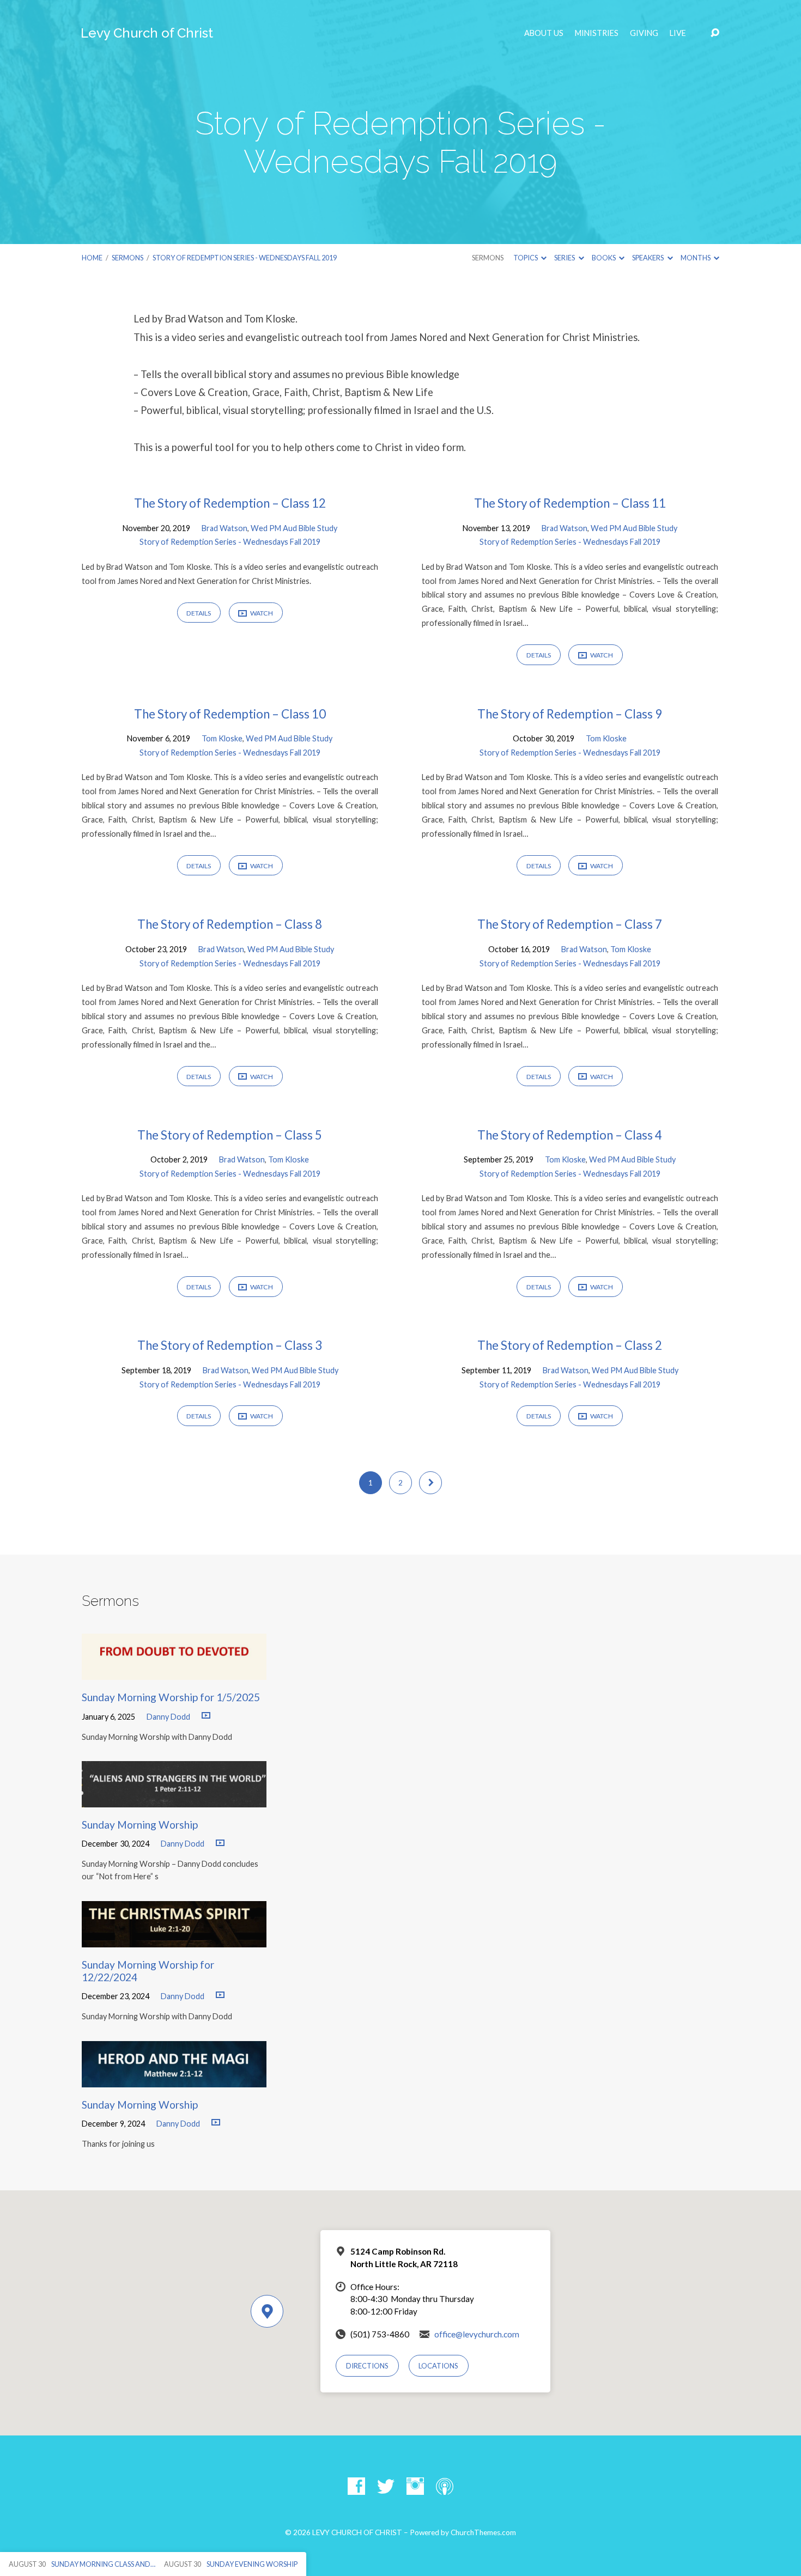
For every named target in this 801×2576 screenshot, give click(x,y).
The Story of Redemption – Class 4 (570, 1135)
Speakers (648, 258)
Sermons (128, 258)
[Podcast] (445, 2486)
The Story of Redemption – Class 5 (230, 1135)
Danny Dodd (168, 1717)
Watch (261, 613)
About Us (544, 33)
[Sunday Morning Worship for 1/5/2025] (174, 1671)
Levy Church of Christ (147, 33)
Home (92, 258)
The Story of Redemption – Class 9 (570, 714)
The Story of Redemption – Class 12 (230, 503)
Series (565, 258)
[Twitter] (386, 2486)
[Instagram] (415, 2486)
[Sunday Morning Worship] (174, 1799)
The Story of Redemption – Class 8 (230, 924)
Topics (526, 258)
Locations (438, 2366)
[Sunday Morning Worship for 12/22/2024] (174, 1939)
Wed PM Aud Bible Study (294, 528)
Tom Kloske (222, 738)
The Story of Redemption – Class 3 (230, 1345)
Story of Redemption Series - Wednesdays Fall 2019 (245, 258)
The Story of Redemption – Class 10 (230, 714)
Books (604, 258)
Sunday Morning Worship (140, 1825)
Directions (367, 2366)
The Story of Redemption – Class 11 (570, 503)
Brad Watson (224, 528)
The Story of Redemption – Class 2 (570, 1345)
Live (678, 33)
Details (199, 613)
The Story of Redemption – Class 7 (570, 924)
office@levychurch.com (477, 2334)
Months (696, 258)
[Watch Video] (206, 1716)
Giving (644, 33)
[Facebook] (356, 2486)
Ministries (597, 33)
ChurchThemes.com (483, 2532)
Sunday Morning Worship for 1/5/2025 (171, 1697)
